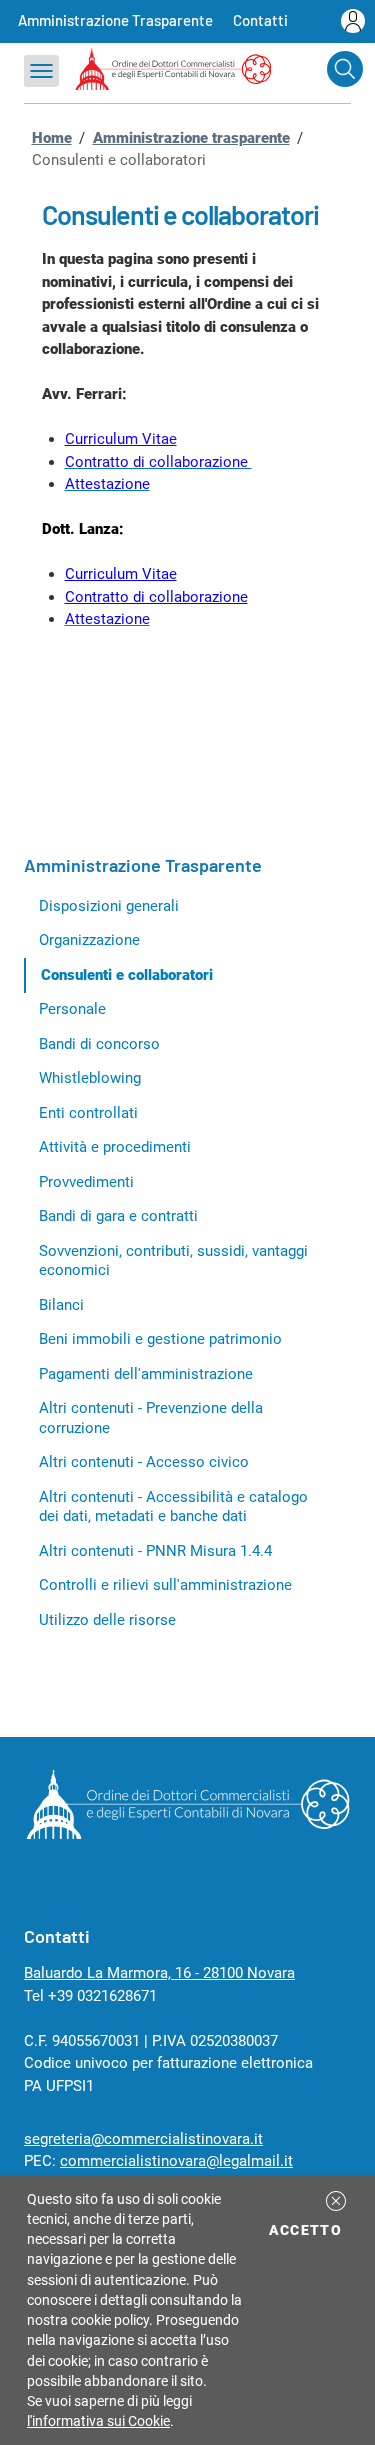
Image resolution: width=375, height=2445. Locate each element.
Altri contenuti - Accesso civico (144, 1462)
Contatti (260, 20)
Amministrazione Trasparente (115, 20)
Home (52, 138)
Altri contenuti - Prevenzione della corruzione (151, 1418)
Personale (72, 1009)
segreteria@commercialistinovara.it (143, 2139)
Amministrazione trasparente (191, 138)
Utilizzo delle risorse (107, 1620)
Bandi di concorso (99, 1044)
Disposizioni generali (109, 906)
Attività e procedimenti (115, 1147)
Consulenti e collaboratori (127, 975)
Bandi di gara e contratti (118, 1216)
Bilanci (61, 1305)
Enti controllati (88, 1113)
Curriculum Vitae (121, 439)
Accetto (308, 2229)
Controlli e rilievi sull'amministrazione (165, 1585)
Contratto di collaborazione (156, 597)
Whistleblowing (90, 1078)
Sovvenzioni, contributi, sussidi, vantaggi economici (173, 1261)
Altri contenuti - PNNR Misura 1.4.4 (155, 1551)
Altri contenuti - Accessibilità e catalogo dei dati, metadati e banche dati (173, 1507)
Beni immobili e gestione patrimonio (160, 1339)
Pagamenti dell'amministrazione (146, 1374)
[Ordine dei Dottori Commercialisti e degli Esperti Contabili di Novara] (187, 1834)
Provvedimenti (86, 1182)
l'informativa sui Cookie (98, 2421)
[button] (336, 2201)
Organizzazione (89, 940)
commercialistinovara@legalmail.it (176, 2161)
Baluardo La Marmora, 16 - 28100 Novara (159, 1973)
